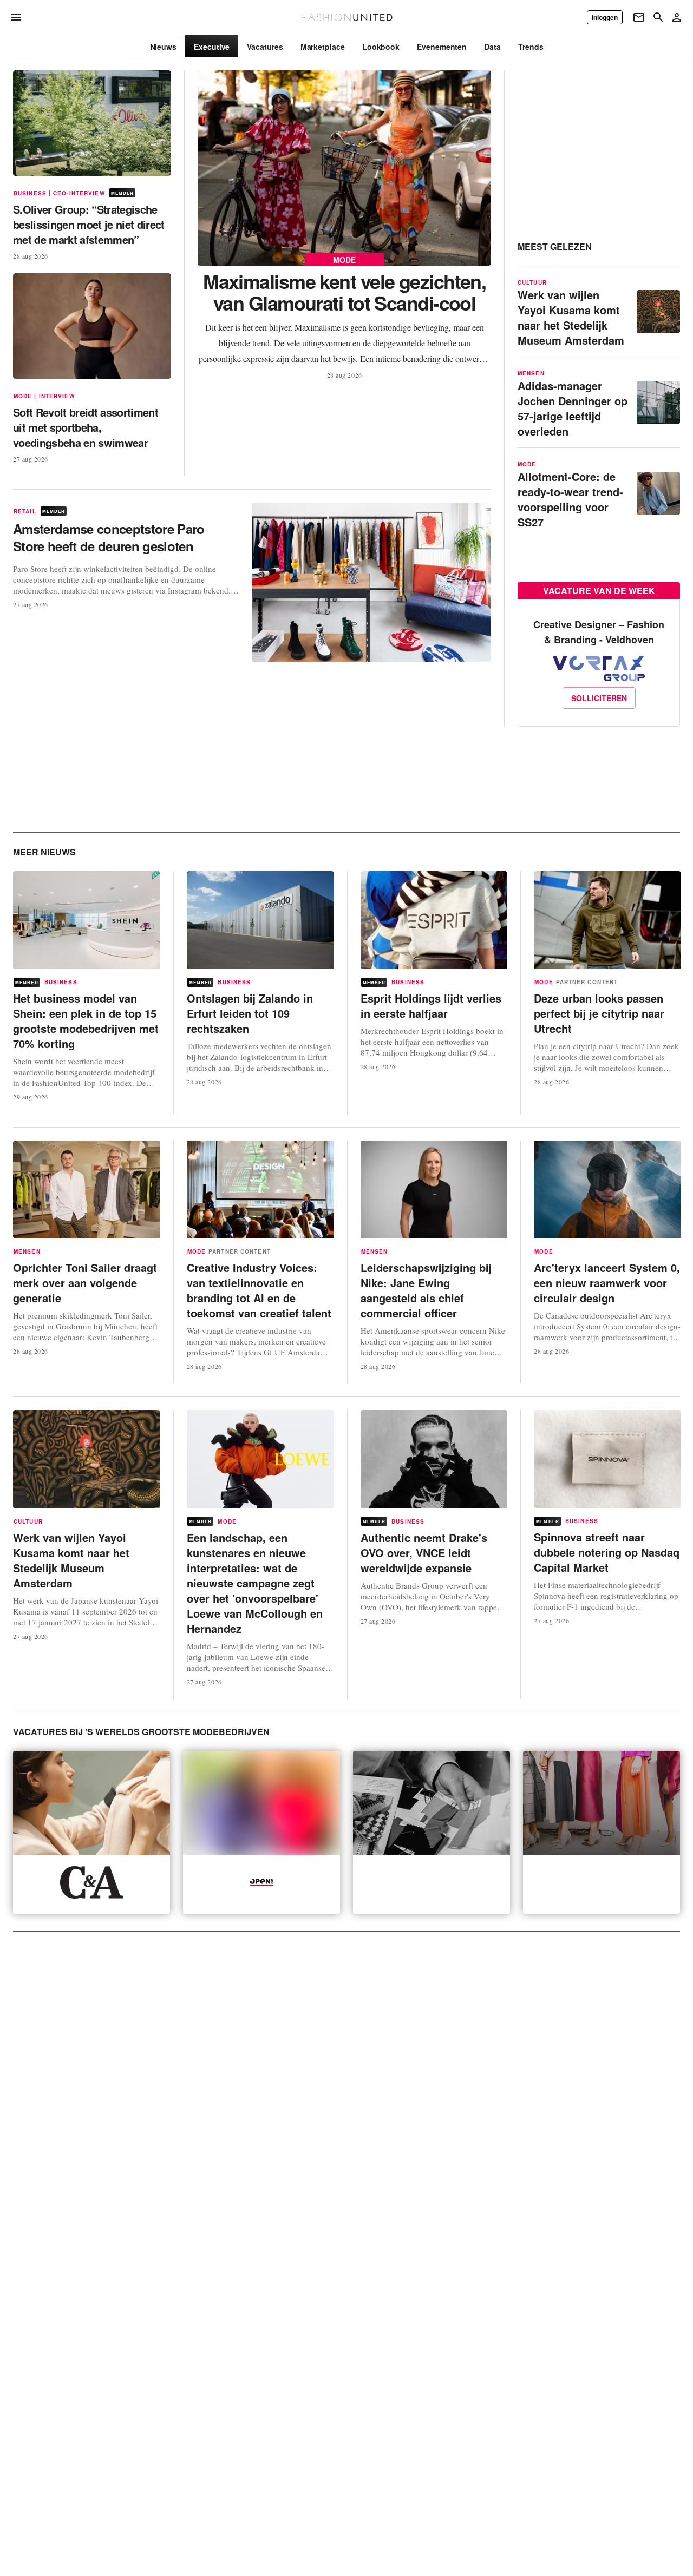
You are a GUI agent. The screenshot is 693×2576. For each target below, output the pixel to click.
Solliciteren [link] (599, 698)
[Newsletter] (639, 17)
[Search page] (658, 17)
